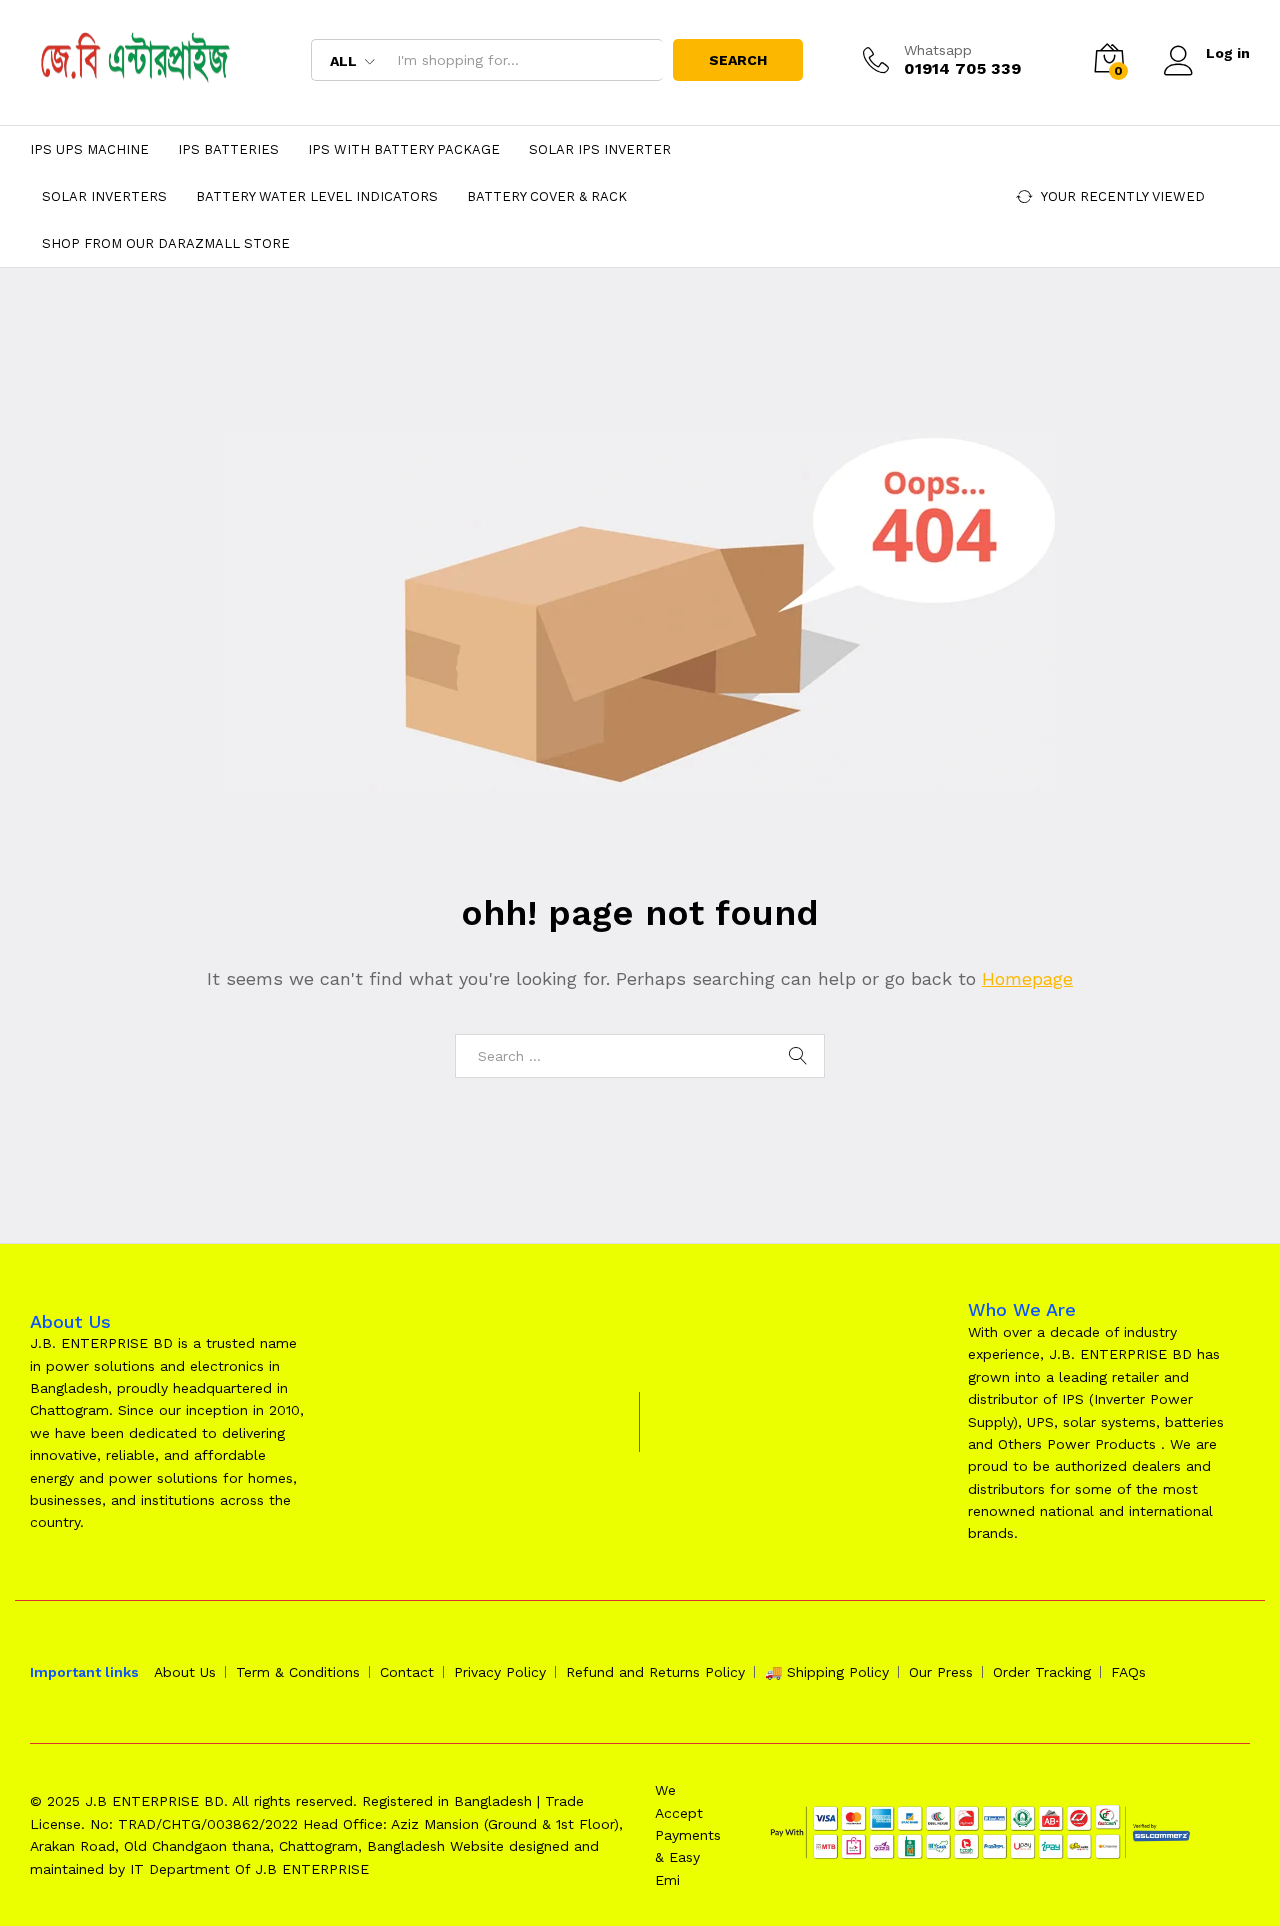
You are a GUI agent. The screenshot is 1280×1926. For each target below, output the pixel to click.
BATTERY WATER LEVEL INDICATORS (317, 196)
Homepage (1027, 978)
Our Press (941, 1672)
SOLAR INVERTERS (104, 196)
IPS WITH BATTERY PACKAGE (404, 149)
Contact (407, 1672)
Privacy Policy (500, 1672)
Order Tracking (1042, 1672)
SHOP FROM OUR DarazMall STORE (166, 243)
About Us (185, 1672)
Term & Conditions (298, 1672)
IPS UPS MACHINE (89, 149)
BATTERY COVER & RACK (547, 196)
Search (738, 60)
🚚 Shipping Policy (827, 1672)
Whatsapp (938, 50)
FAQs (1128, 1672)
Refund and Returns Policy (655, 1672)
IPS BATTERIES (228, 149)
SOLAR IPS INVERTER (600, 149)
